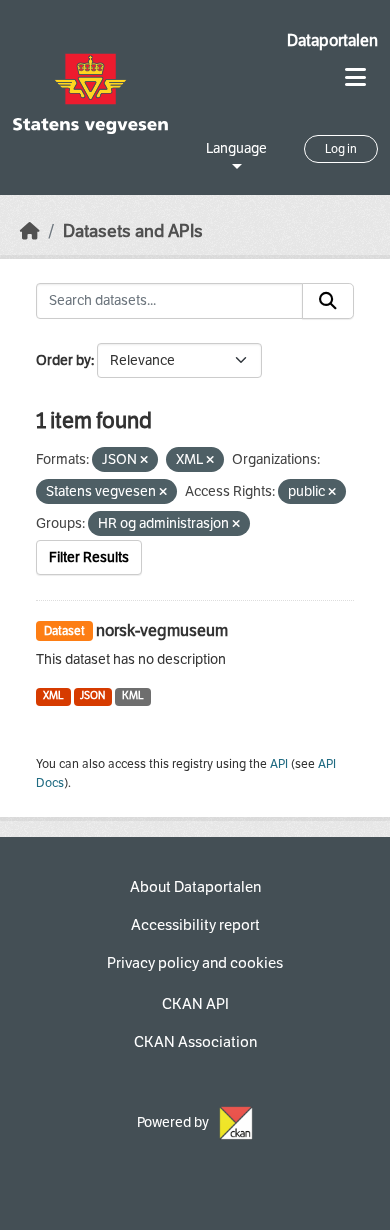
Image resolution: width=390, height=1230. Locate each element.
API (279, 764)
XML (53, 695)
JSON (92, 695)
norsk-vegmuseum (162, 630)
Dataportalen (332, 40)
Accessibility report (195, 925)
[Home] (30, 231)
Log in (341, 149)
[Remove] (144, 460)
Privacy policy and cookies (195, 963)
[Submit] (328, 301)
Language (236, 148)
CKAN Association (195, 1042)
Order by (63, 360)
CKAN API (195, 1004)
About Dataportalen (195, 887)
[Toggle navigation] (355, 77)
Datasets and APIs (133, 231)
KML (133, 695)
